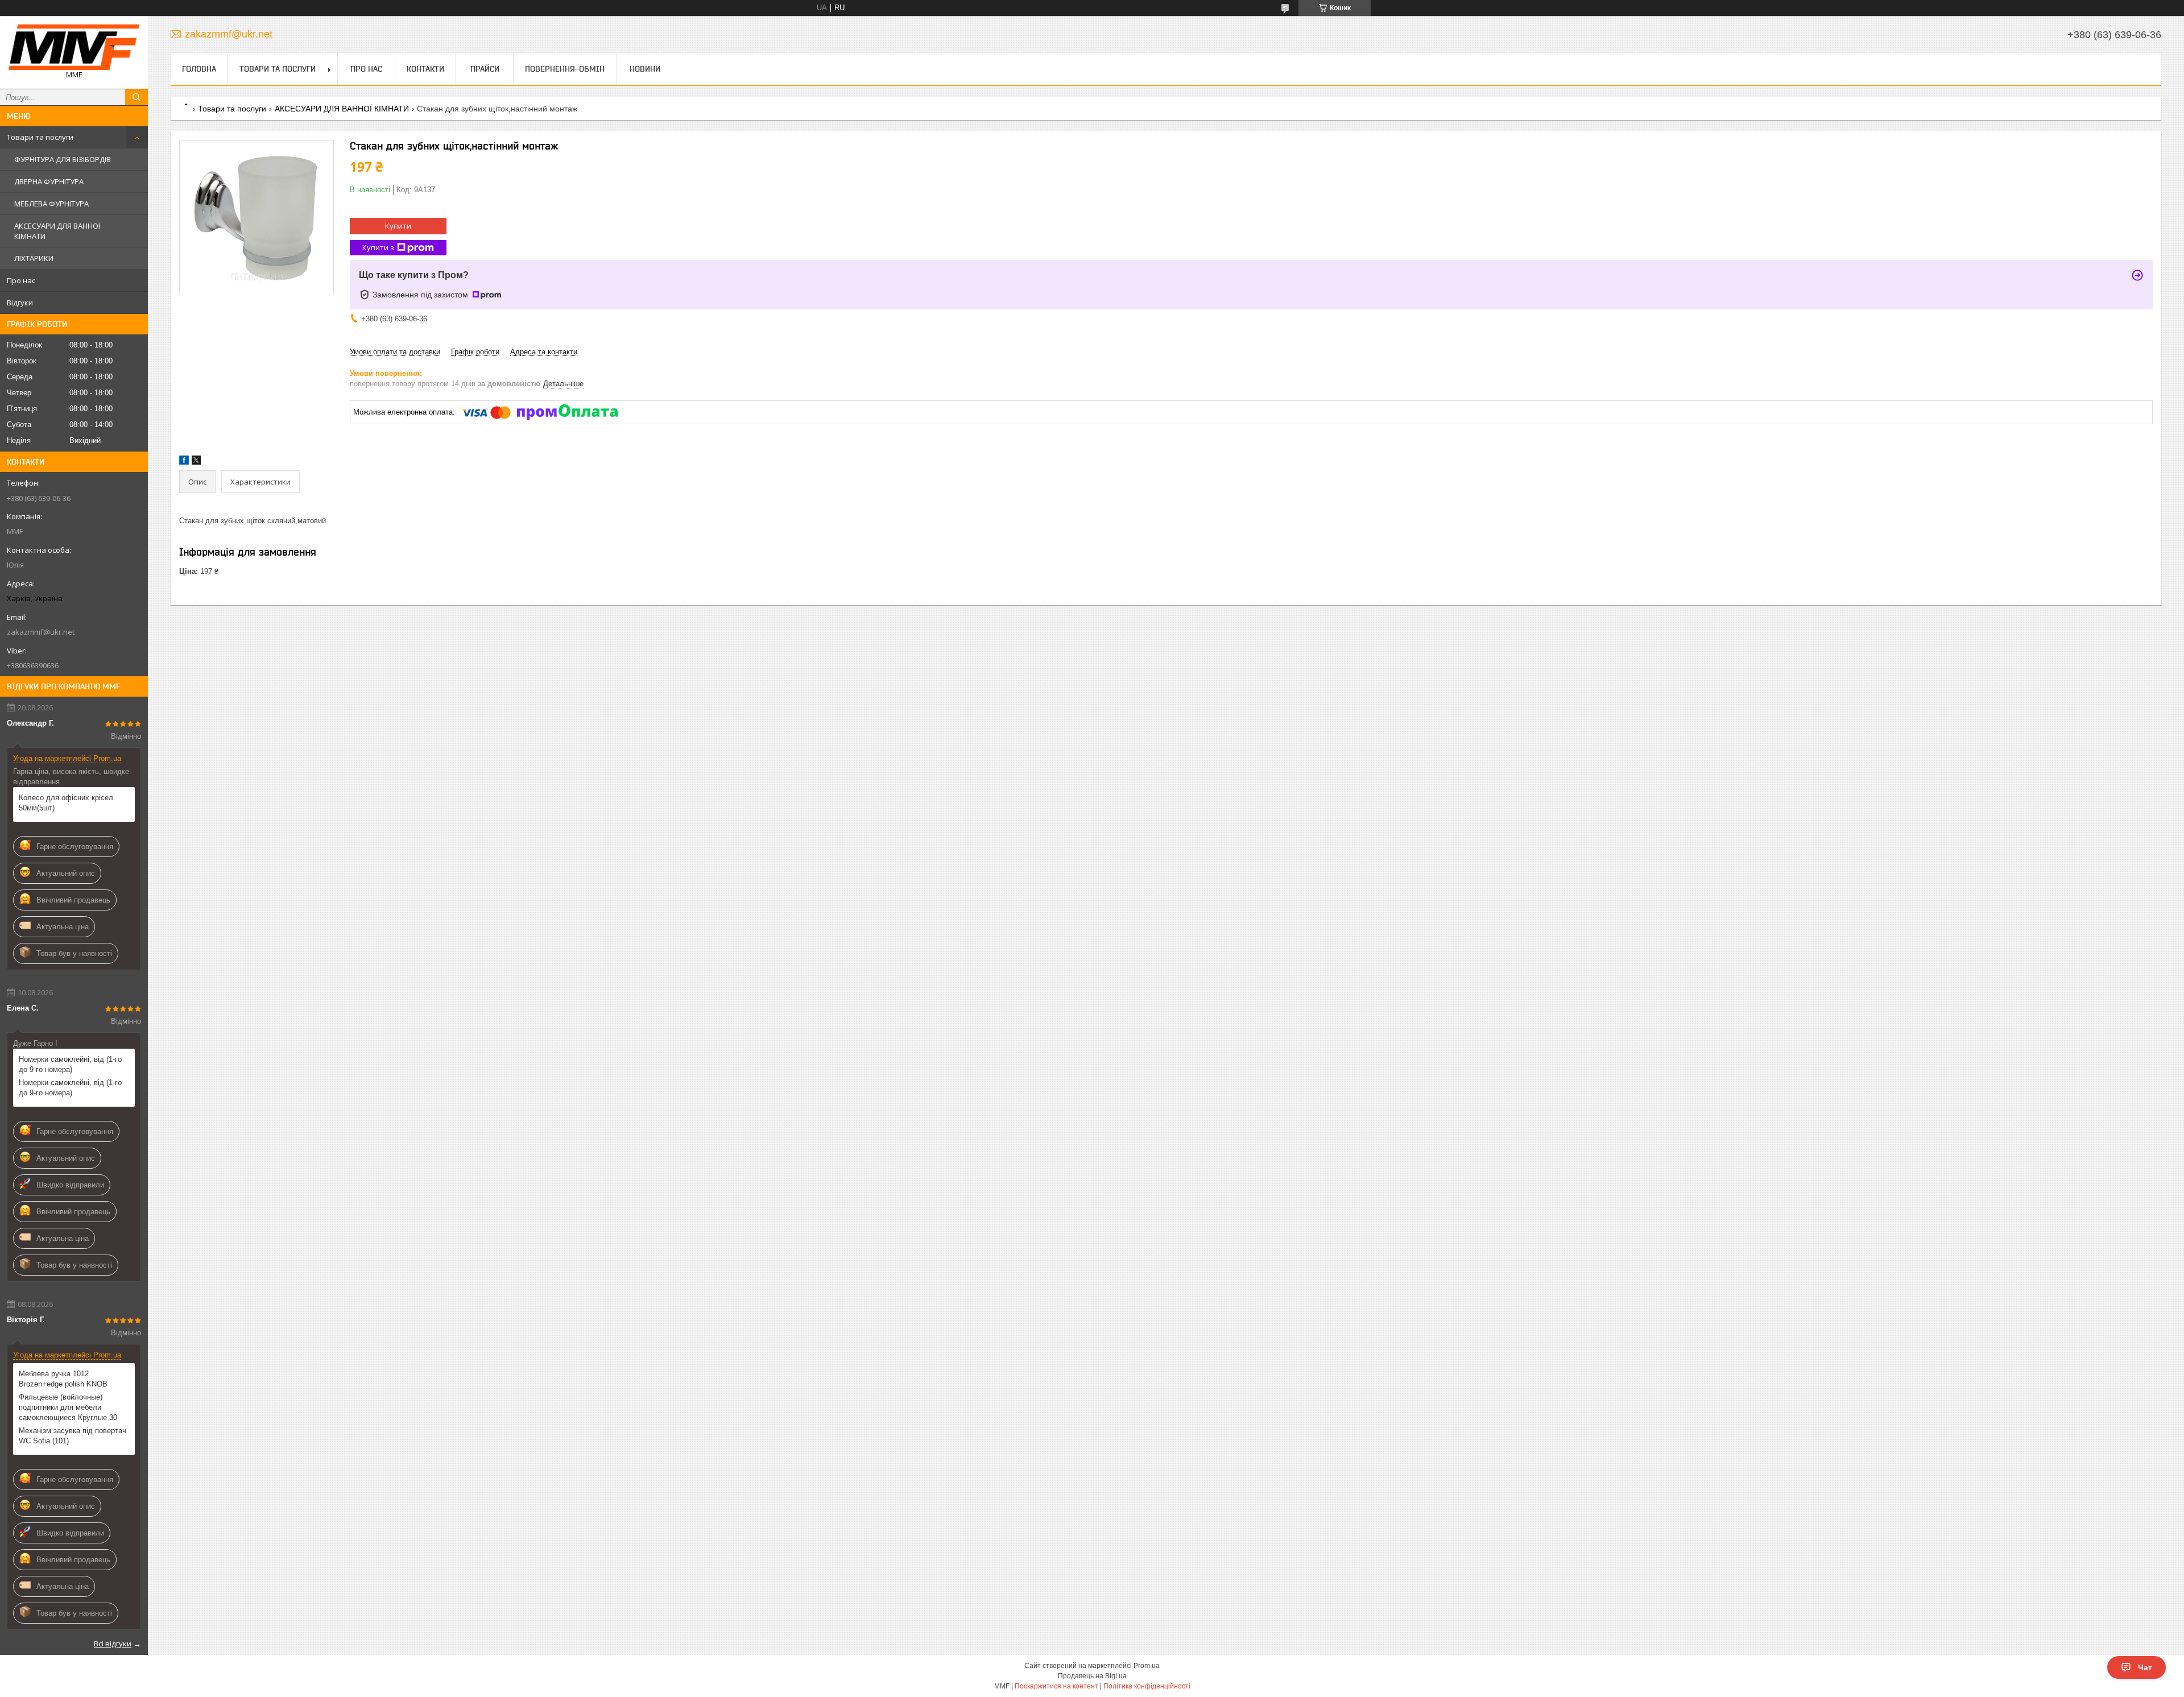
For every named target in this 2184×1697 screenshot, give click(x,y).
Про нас (21, 280)
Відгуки (20, 303)
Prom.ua (1147, 1666)
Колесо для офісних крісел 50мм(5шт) (66, 803)
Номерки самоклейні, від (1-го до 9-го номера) (70, 1064)
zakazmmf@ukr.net (41, 632)
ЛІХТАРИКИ (34, 258)
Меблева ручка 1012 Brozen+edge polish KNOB (63, 1379)
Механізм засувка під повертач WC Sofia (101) (73, 1436)
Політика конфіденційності (1147, 1686)
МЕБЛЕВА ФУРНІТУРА (51, 204)
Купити (398, 226)
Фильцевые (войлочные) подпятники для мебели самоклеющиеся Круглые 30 (68, 1407)
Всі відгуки (113, 1644)
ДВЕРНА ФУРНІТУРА (49, 181)
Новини (645, 69)
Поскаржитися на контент (1056, 1686)
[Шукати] (136, 97)
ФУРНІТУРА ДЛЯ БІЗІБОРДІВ (63, 159)
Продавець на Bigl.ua (1092, 1676)
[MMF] (74, 47)
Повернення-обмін (565, 69)
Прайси (485, 69)
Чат (2145, 1667)
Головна (199, 69)
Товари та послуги (40, 137)
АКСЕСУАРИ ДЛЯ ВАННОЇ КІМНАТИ (57, 231)
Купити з (378, 247)
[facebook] (184, 462)
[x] (196, 462)
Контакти (425, 69)
